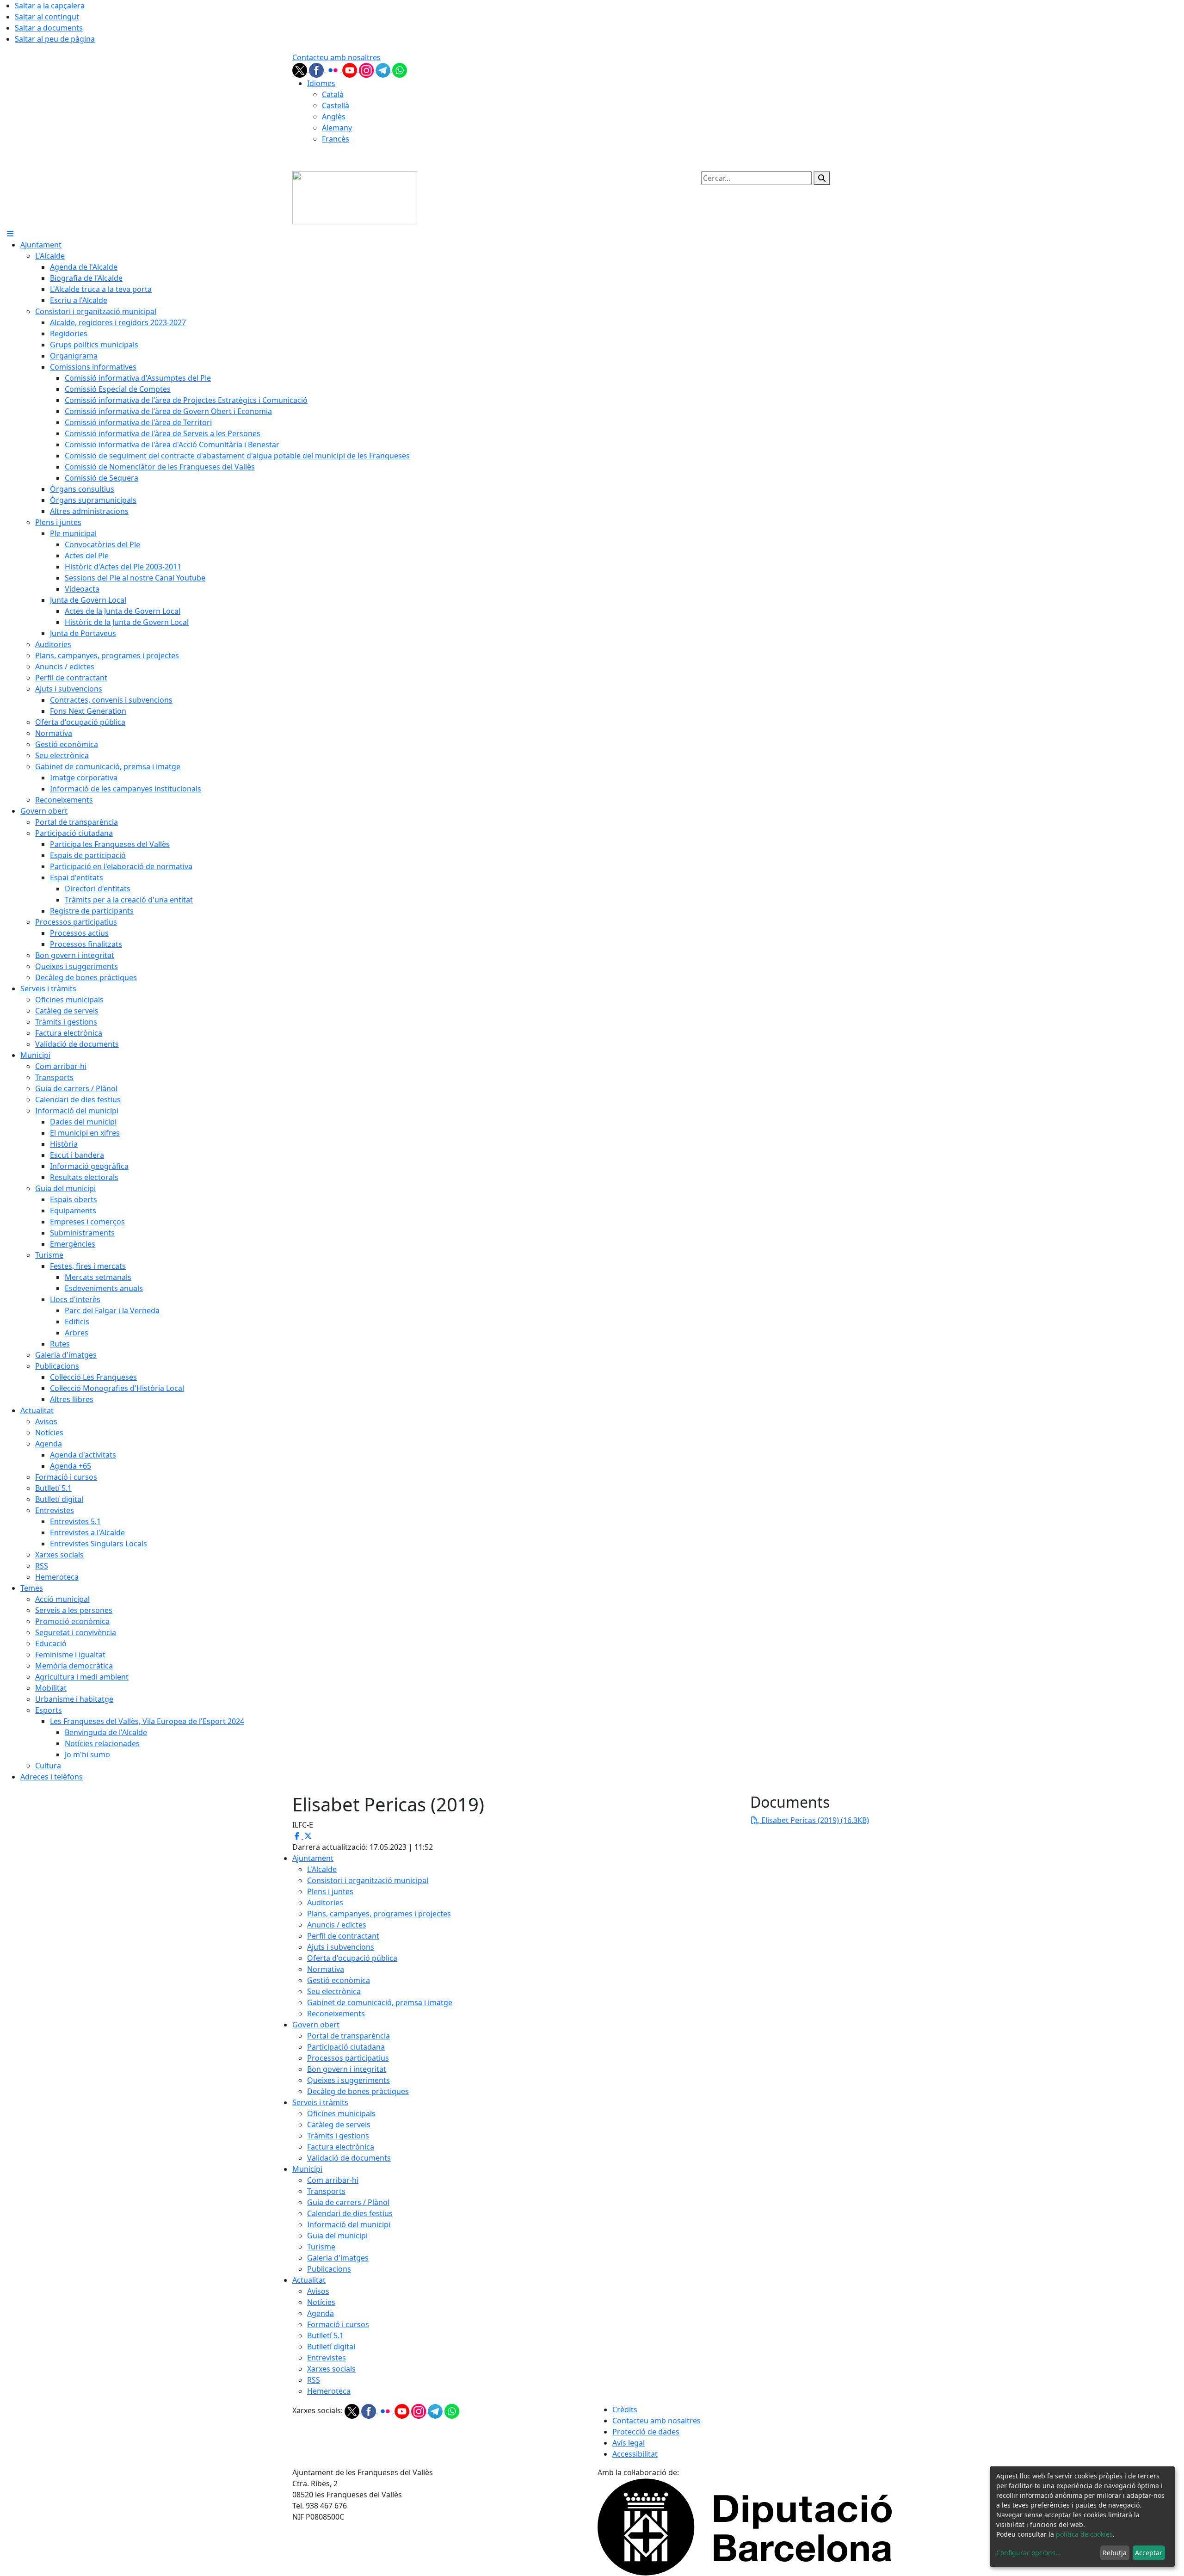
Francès (336, 139)
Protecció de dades (646, 2432)
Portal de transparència (348, 2036)
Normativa (326, 1969)
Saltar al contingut (47, 17)
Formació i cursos (338, 2324)
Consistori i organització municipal (368, 1880)
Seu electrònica (334, 1991)
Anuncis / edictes (337, 1925)
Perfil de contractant (343, 1936)
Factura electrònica (341, 2147)
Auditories (325, 1903)
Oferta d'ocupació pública (352, 1958)
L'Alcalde (322, 1869)
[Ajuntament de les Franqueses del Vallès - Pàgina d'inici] (355, 197)
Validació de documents (349, 2158)
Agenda (321, 2313)
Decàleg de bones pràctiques (358, 2091)
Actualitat (309, 2280)
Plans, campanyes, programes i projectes (379, 1914)
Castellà (336, 105)
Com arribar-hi (333, 2180)
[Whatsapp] (400, 69)
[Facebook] (317, 69)
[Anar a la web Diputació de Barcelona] (745, 2526)
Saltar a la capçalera (50, 6)
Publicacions (329, 2269)
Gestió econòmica (339, 1980)
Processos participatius (348, 2058)
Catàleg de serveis (339, 2125)
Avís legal (629, 2443)
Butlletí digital (331, 2347)
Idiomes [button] (321, 83)
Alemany (337, 128)
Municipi (307, 2169)
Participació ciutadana (346, 2047)
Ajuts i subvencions (341, 1947)
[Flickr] (334, 69)
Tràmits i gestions (338, 2136)
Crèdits (625, 2409)
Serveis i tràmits (320, 2102)
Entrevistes (327, 2358)
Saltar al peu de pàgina (55, 39)
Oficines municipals (341, 2113)
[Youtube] (351, 69)
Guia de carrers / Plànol (348, 2202)
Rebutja (1115, 2553)
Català (333, 94)
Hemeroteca (329, 2391)
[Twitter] (301, 69)
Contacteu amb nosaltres (336, 57)
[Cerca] (822, 178)
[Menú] (10, 234)
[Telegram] (384, 69)
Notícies (321, 2302)
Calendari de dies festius (350, 2213)
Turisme (321, 2247)
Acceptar (1149, 2553)
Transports (326, 2191)
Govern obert (316, 2025)
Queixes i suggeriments (348, 2080)
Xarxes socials (331, 2369)
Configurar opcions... (1029, 2553)
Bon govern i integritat (347, 2069)
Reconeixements (336, 2014)
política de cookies (1084, 2534)
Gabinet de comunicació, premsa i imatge (380, 2002)
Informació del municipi (349, 2224)
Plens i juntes (330, 1891)
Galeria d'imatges (338, 2258)
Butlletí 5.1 (325, 2335)
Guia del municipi (337, 2236)
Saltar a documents (49, 28)
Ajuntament (313, 1858)
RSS (314, 2380)
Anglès (334, 117)
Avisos (318, 2291)
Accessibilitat (635, 2454)
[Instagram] (367, 69)
